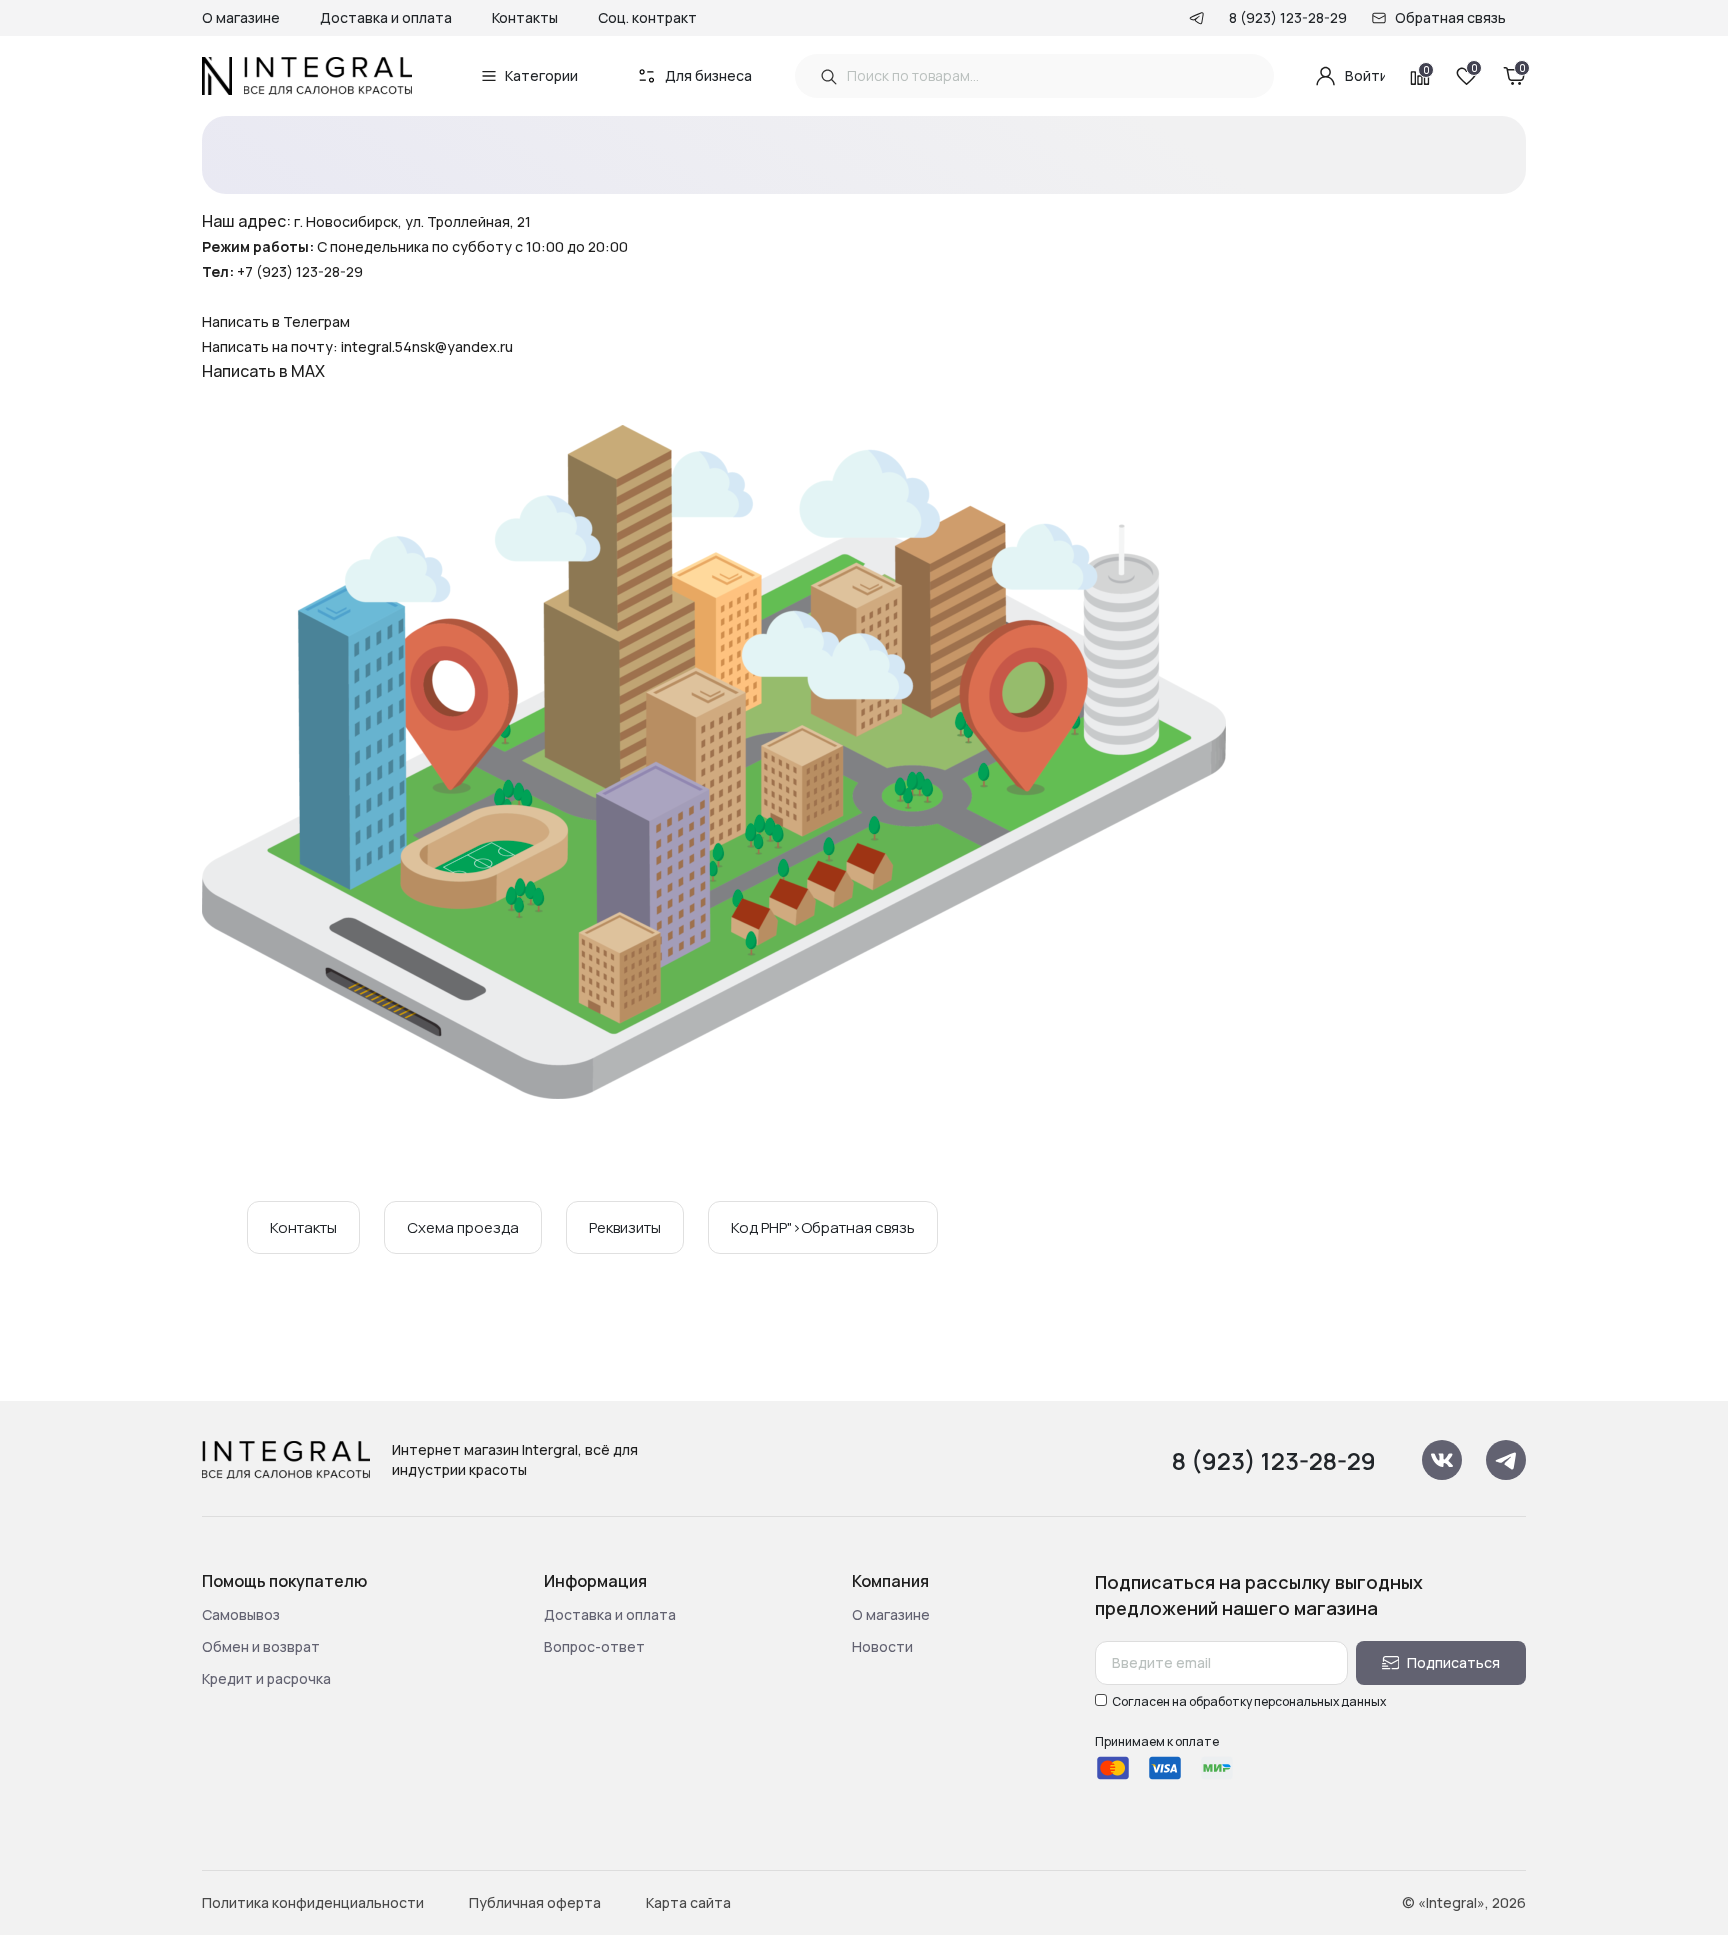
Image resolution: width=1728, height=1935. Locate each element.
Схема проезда (463, 1227)
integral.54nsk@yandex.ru (427, 346)
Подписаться (1453, 1662)
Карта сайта (688, 1902)
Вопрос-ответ (594, 1646)
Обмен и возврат (261, 1646)
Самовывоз (241, 1614)
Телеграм (316, 321)
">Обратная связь (823, 1227)
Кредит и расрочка (266, 1678)
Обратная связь (1450, 17)
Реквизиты (625, 1227)
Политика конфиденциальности (313, 1902)
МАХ (308, 371)
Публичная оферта (535, 1902)
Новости (882, 1646)
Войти (1365, 75)
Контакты (525, 17)
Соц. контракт (647, 17)
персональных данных (1320, 1701)
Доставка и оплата (386, 17)
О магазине (241, 17)
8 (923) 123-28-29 (1288, 17)
